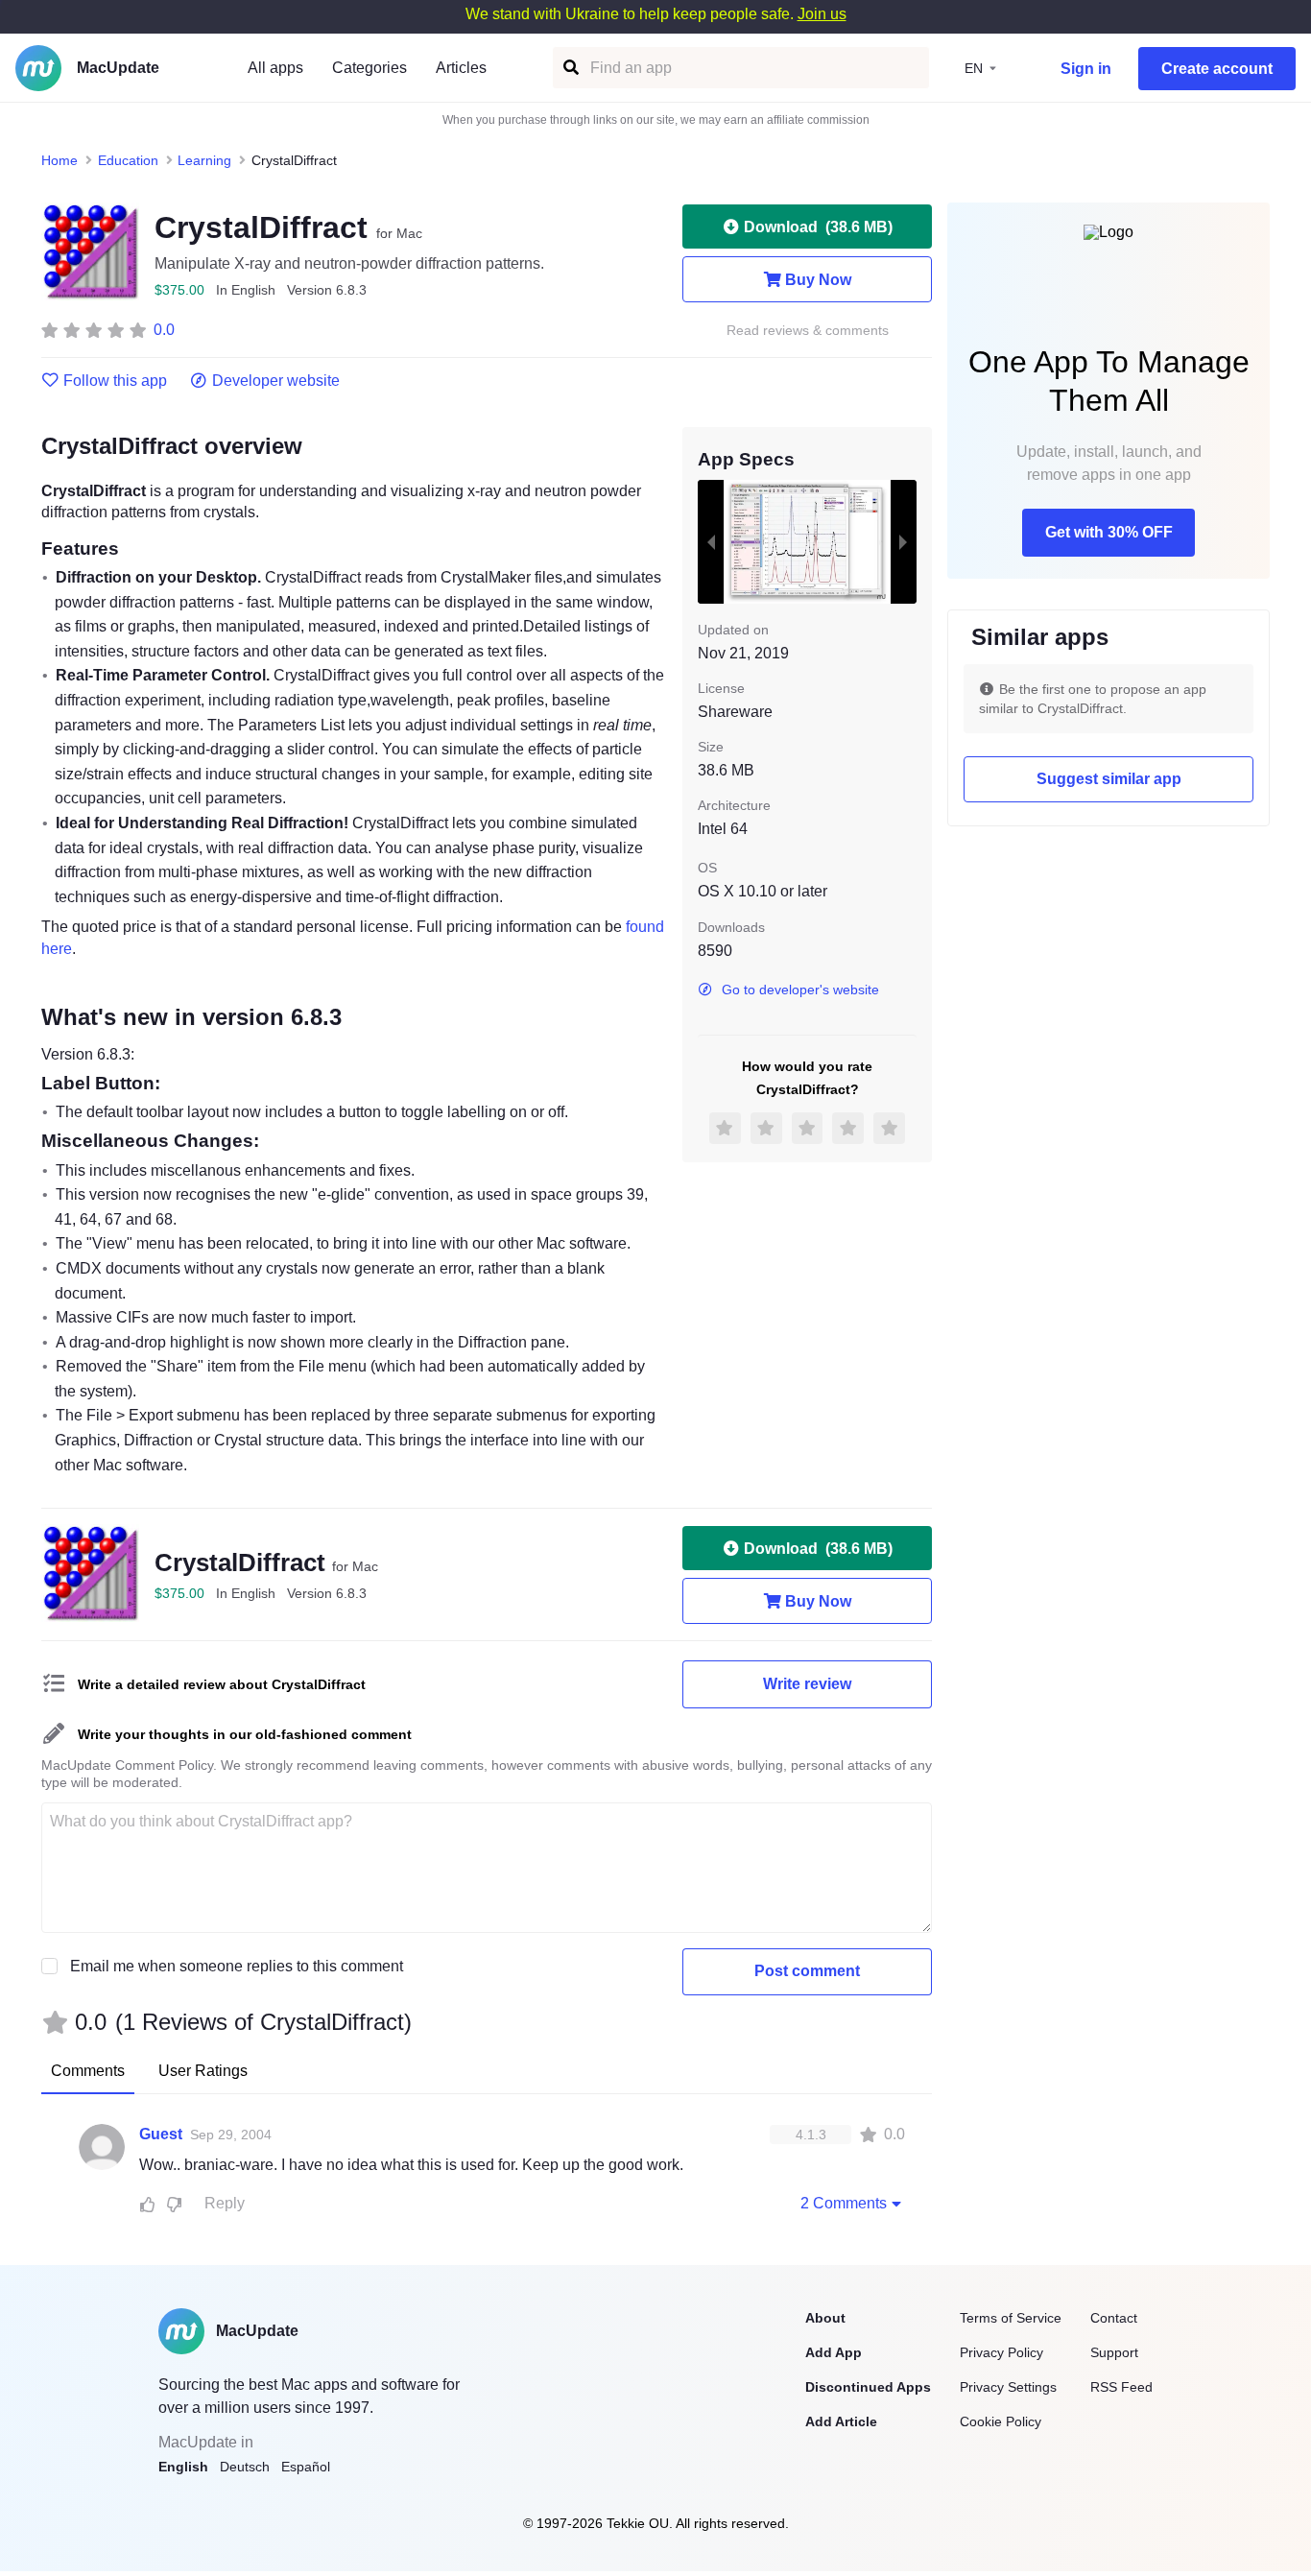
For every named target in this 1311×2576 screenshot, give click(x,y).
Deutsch (245, 2467)
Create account (1217, 69)
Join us (822, 14)
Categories (369, 68)
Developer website (276, 381)
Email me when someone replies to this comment (237, 1966)
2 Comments (844, 2203)
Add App (834, 2352)
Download (818, 227)
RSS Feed (1121, 2387)
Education (128, 160)
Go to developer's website (800, 990)
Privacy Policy (1001, 2352)
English (183, 2467)
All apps (275, 68)
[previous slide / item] (711, 541)
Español (306, 2467)
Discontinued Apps (868, 2387)
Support (1114, 2352)
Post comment (807, 1971)
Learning (204, 160)
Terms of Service (1011, 2318)
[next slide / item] (903, 541)
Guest (161, 2134)
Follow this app (115, 381)
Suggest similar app (1109, 779)
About (825, 2318)
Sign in (1086, 69)
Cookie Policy (1001, 2421)
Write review (807, 1684)
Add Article (841, 2421)
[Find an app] (570, 68)
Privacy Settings (1008, 2387)
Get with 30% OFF (1109, 532)
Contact (1114, 2318)
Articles (461, 68)
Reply (225, 2203)
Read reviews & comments (808, 331)
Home (60, 160)
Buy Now (818, 280)
